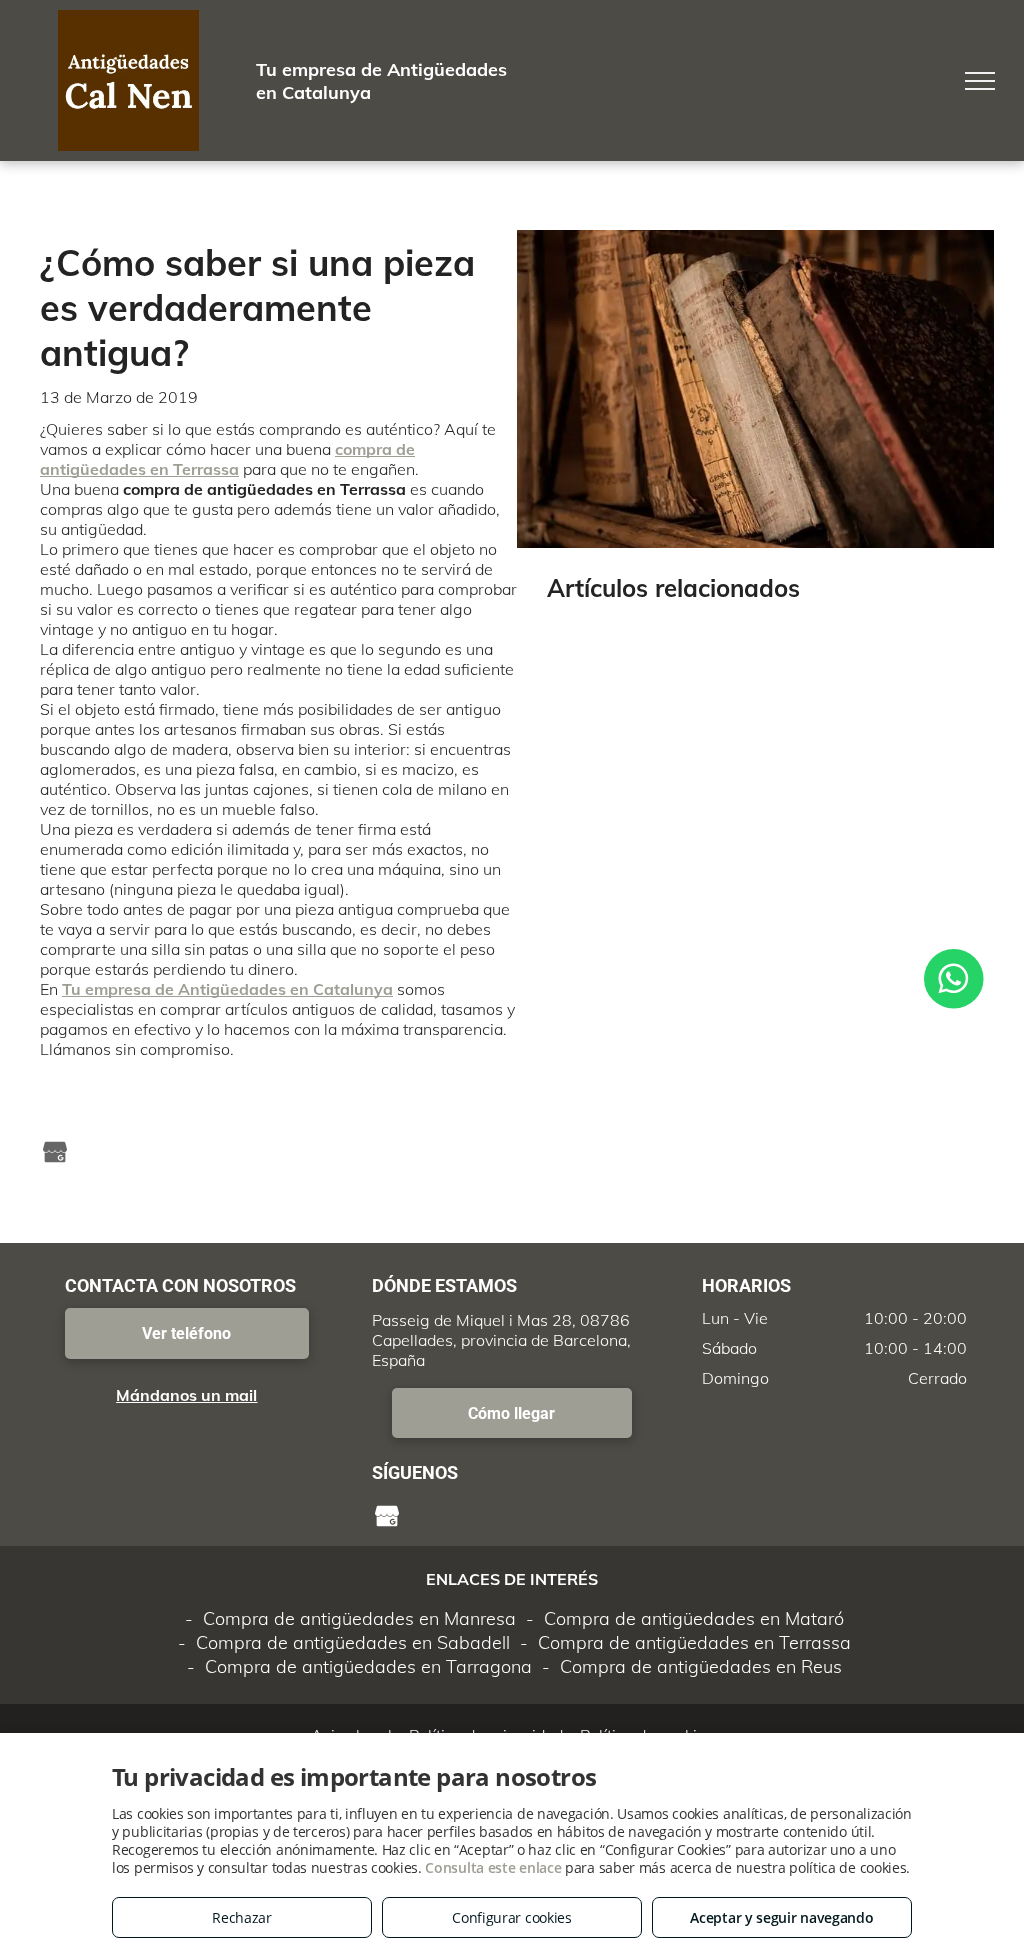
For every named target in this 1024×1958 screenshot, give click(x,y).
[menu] (980, 81)
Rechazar (242, 1917)
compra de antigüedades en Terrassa (227, 459)
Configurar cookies (512, 1917)
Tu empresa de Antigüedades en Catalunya (227, 989)
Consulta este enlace (493, 1867)
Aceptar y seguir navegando (781, 1917)
